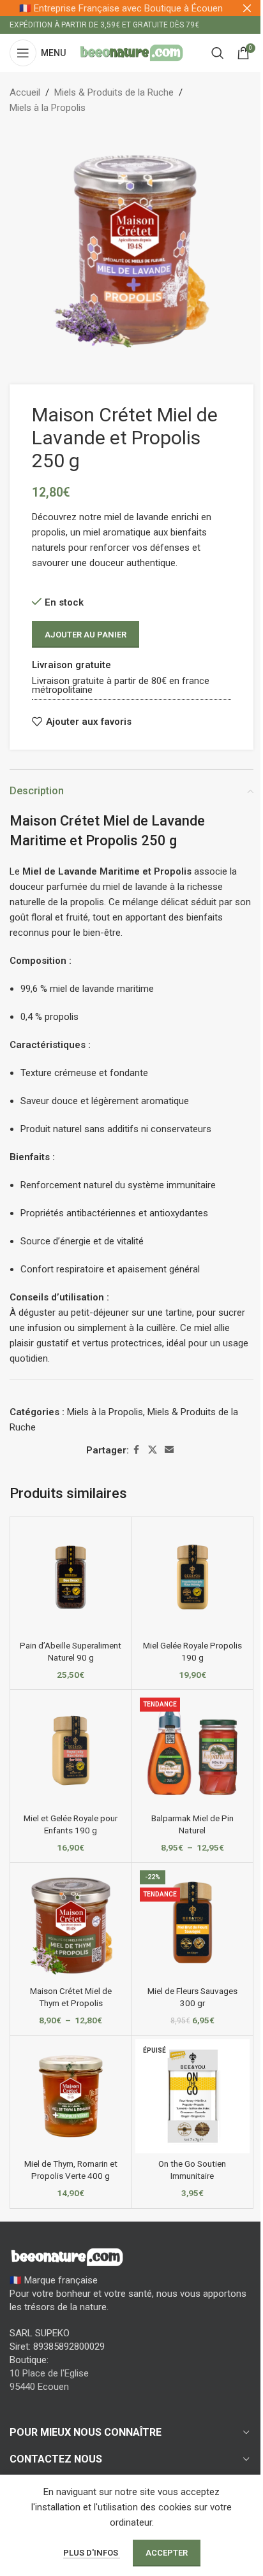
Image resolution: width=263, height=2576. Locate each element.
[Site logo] (131, 52)
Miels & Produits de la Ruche (114, 92)
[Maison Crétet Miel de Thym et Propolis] (71, 1923)
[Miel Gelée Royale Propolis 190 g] (193, 1578)
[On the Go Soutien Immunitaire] (193, 2097)
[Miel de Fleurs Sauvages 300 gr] (193, 1923)
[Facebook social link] (137, 1450)
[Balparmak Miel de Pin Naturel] (193, 1750)
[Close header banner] (247, 8)
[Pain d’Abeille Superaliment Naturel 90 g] (71, 1578)
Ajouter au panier (86, 635)
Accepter (167, 2553)
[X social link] (153, 1450)
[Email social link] (169, 1450)
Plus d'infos (92, 2553)
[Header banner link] (131, 8)
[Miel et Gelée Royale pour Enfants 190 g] (71, 1750)
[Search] (218, 53)
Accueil (25, 92)
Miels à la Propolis (48, 108)
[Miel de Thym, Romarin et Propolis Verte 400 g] (71, 2097)
